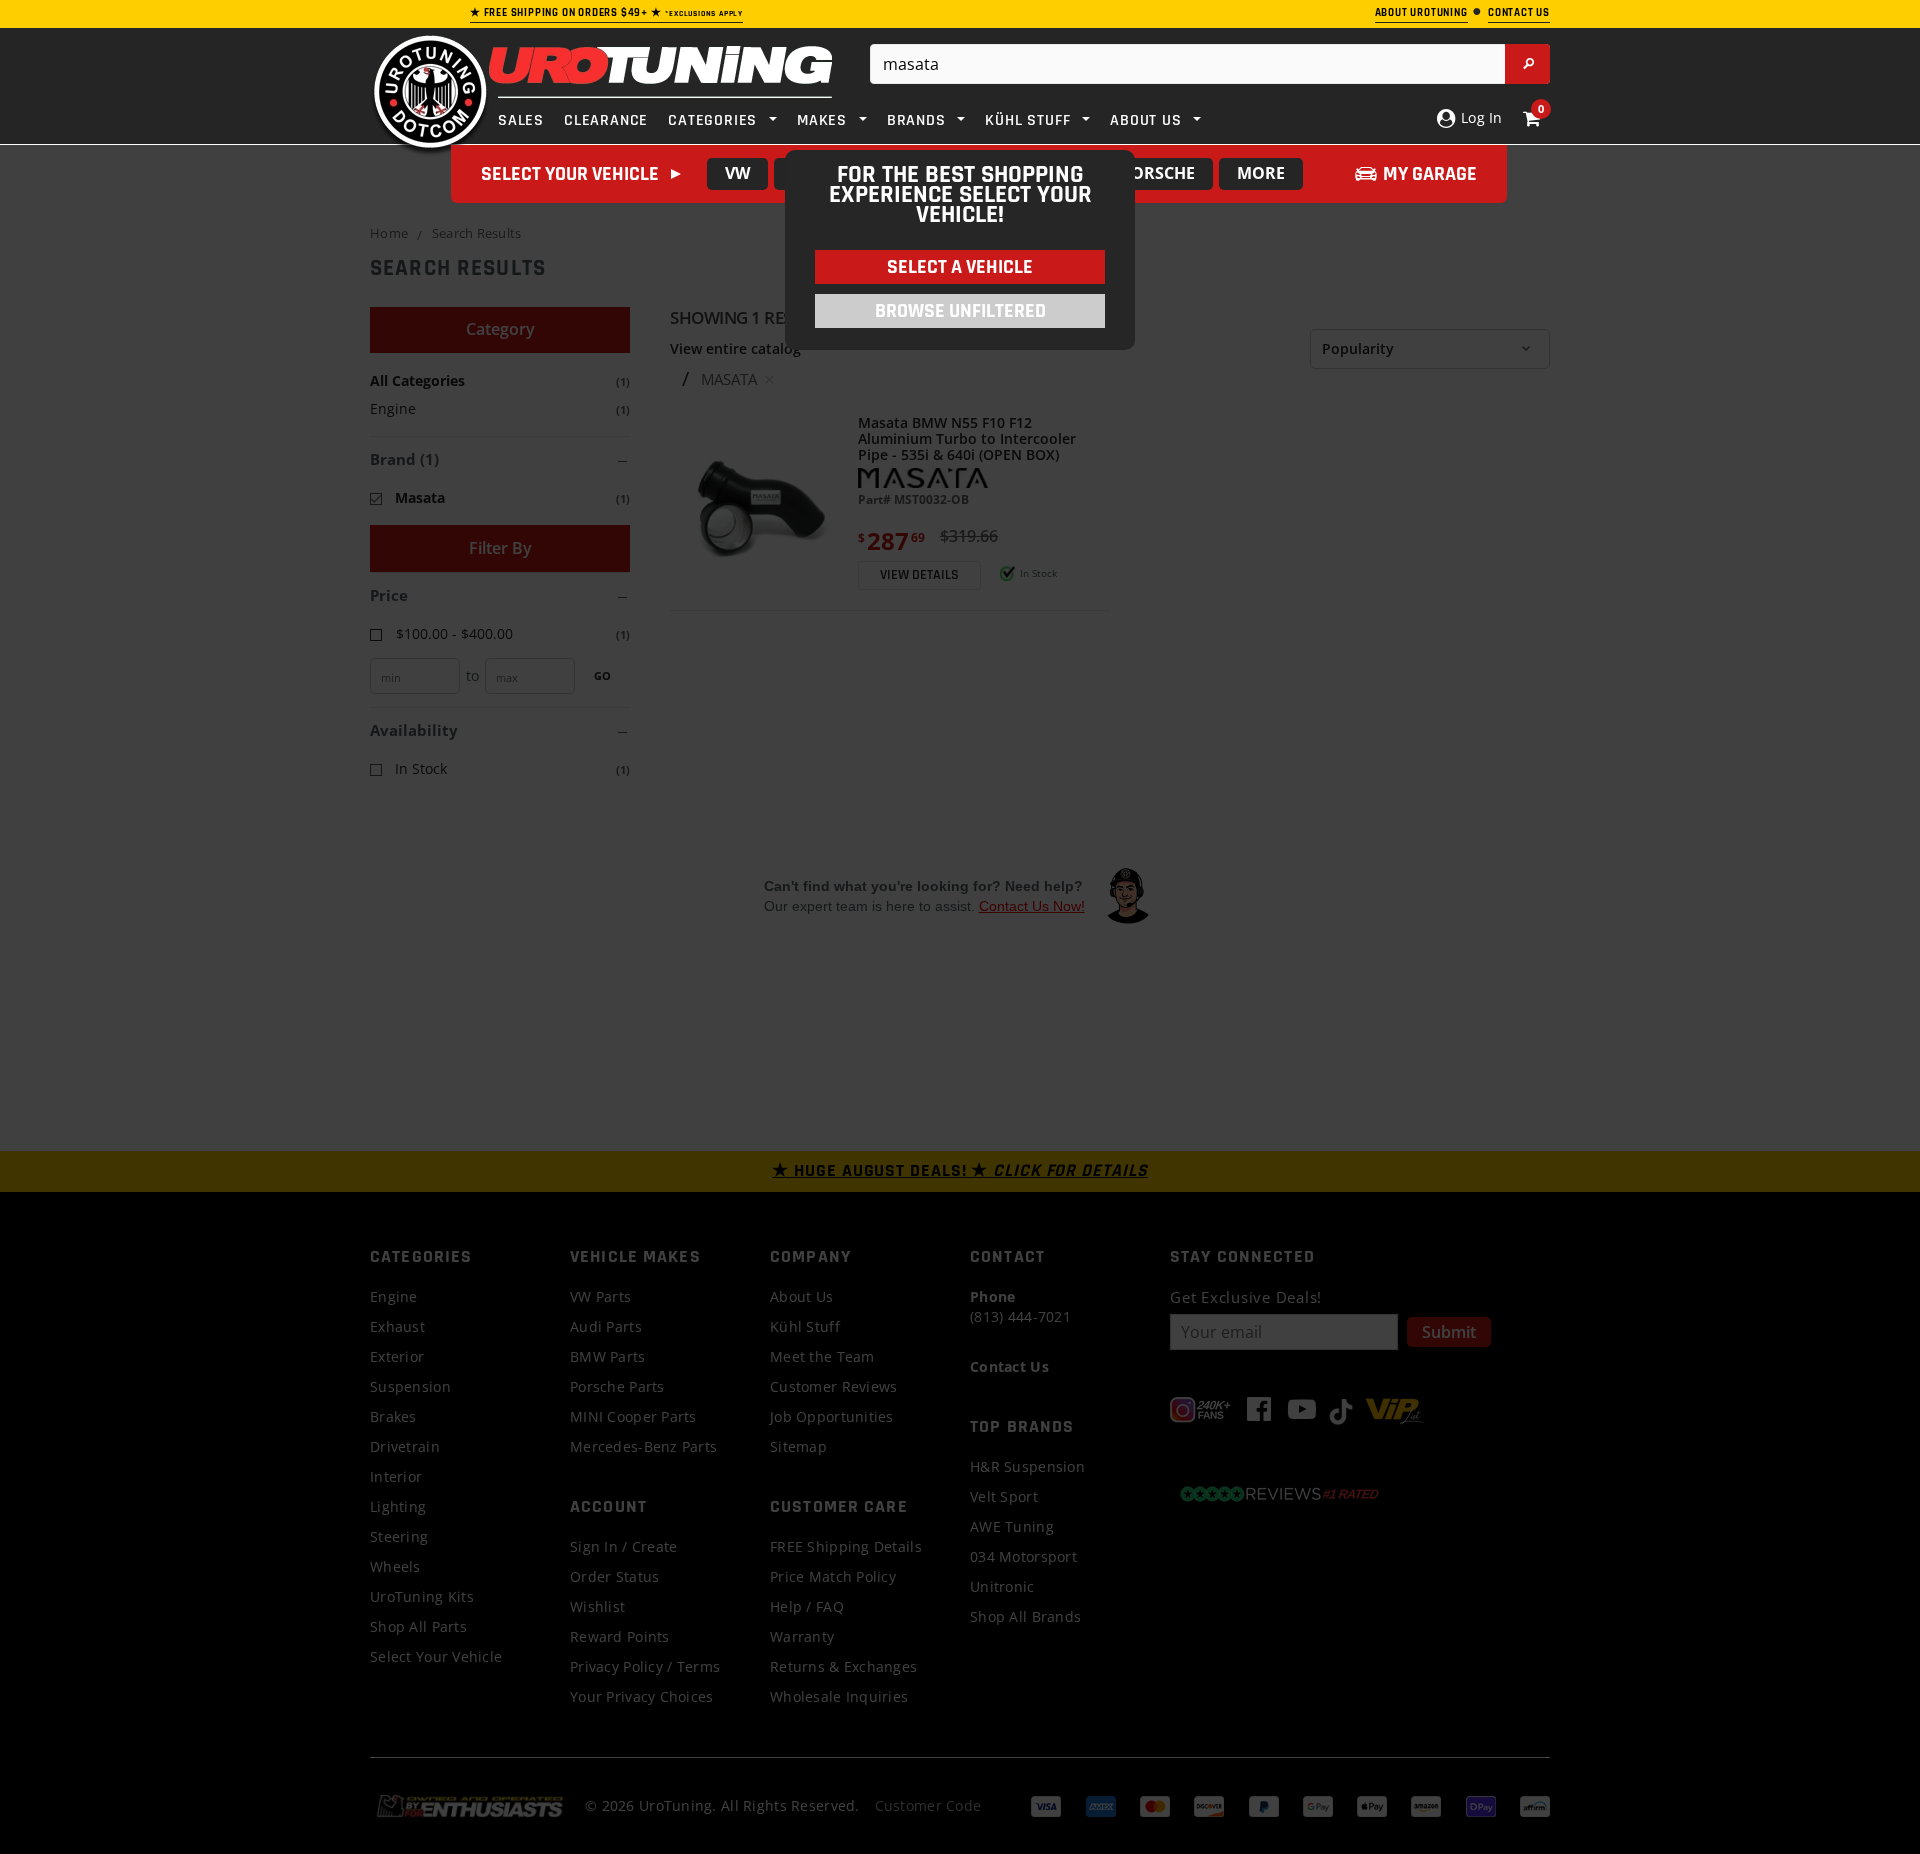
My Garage (1430, 174)
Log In (1479, 117)
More (1261, 173)
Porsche (1158, 173)
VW (737, 173)
